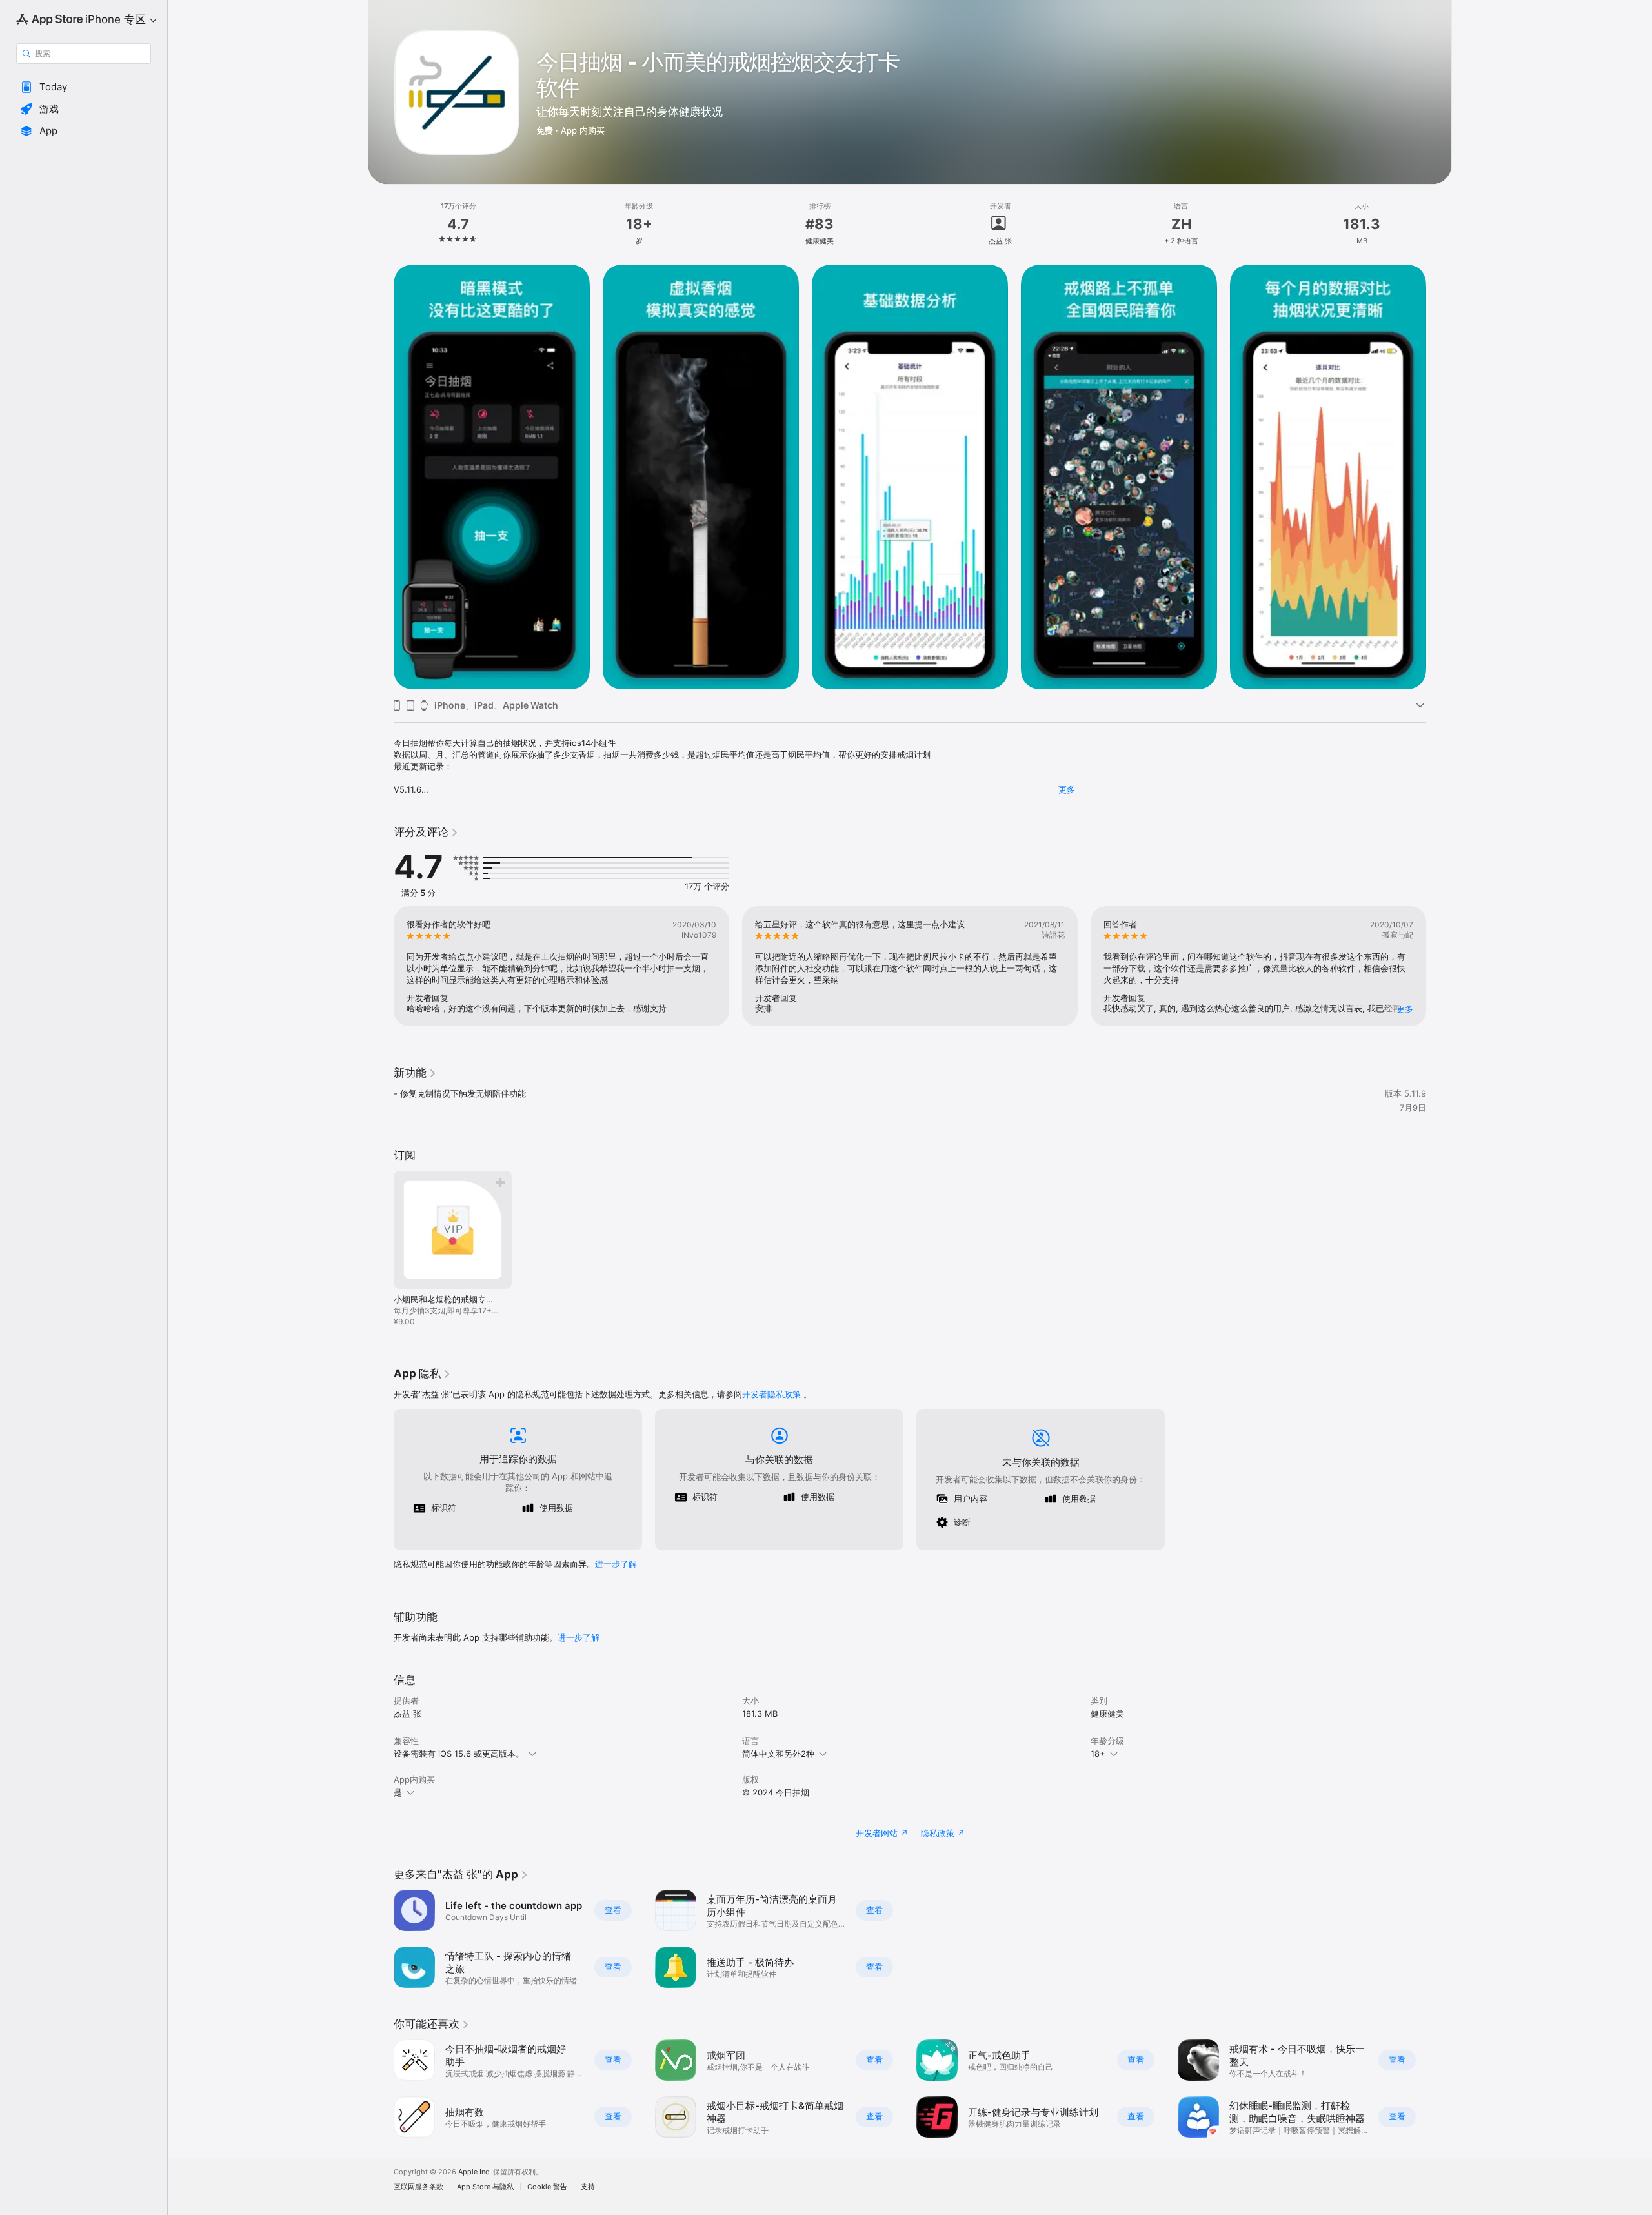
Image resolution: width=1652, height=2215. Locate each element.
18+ (1098, 1754)
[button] (84, 87)
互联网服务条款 (418, 2187)
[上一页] (381, 477)
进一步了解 (616, 1564)
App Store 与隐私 (485, 2187)
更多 (1067, 789)
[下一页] (1439, 477)
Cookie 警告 (547, 2187)
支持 (588, 2187)
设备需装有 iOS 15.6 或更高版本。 (459, 1754)
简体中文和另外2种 (778, 1754)
